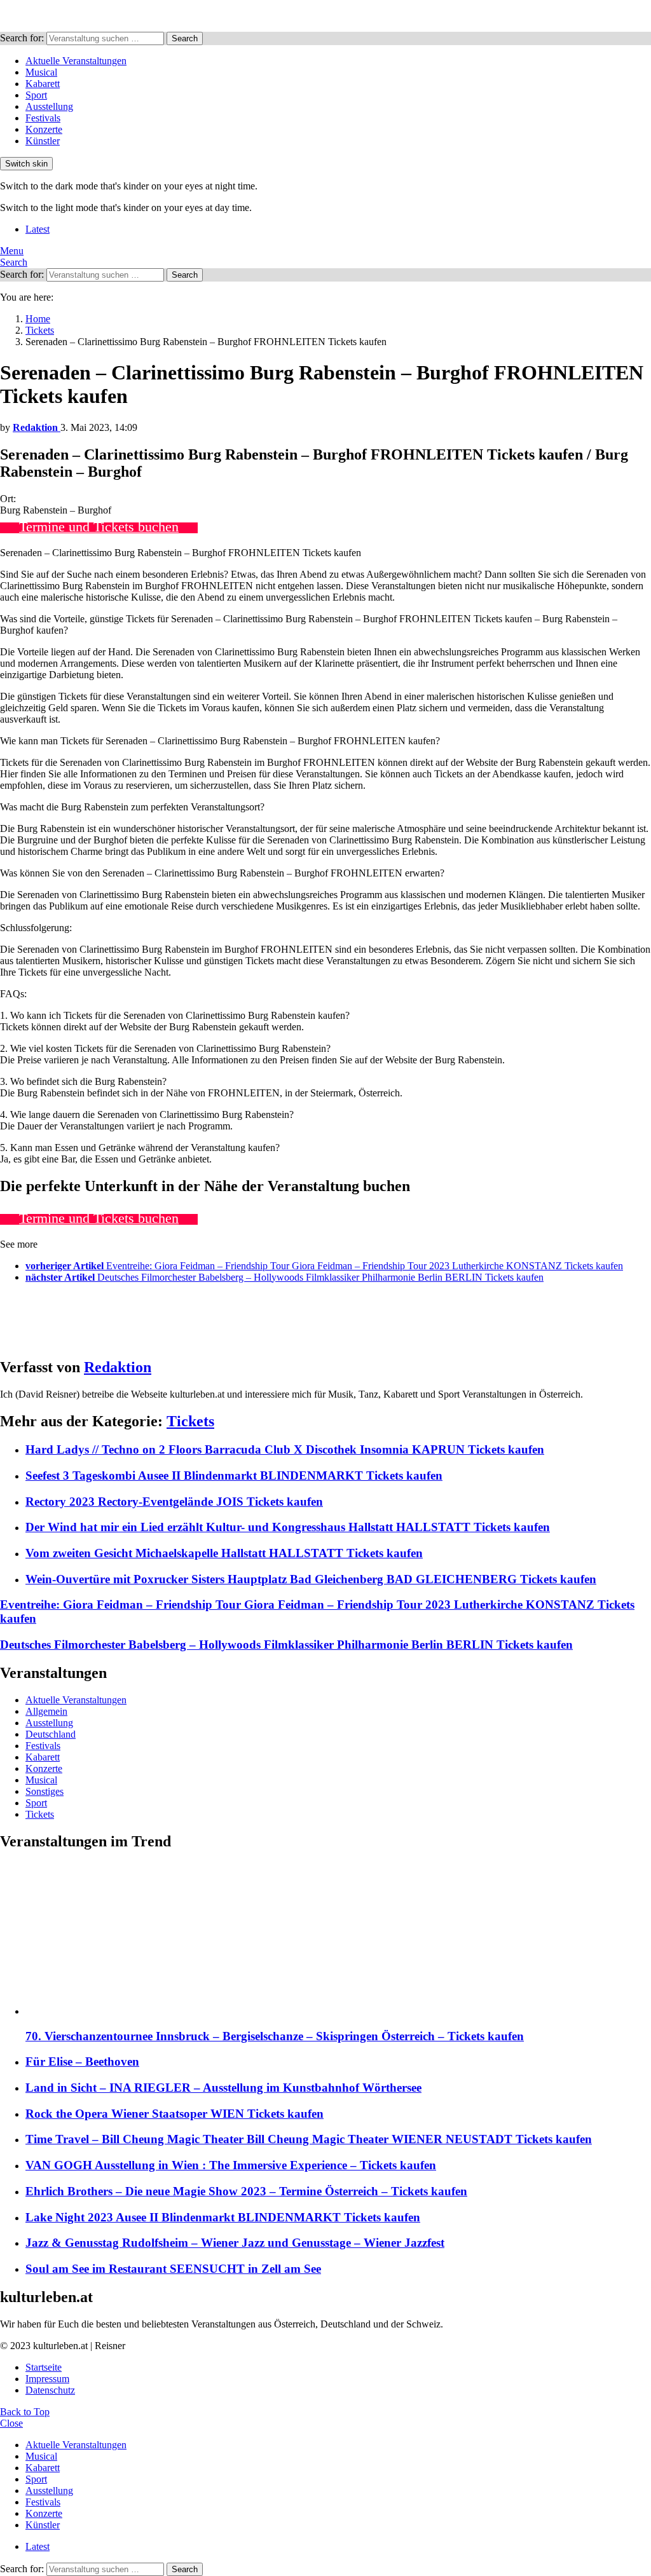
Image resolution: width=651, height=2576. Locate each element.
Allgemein (46, 1711)
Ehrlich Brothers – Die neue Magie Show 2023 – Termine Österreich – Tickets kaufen (246, 2191)
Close (11, 2423)
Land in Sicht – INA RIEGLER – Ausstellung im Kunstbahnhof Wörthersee (223, 2088)
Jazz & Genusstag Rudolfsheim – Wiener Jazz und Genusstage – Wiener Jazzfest (235, 2243)
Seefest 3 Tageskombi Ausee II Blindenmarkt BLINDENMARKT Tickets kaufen (234, 1475)
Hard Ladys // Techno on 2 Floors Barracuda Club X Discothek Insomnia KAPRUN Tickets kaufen (285, 1449)
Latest (38, 229)
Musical (41, 72)
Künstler (43, 141)
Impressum (47, 2379)
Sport (36, 95)
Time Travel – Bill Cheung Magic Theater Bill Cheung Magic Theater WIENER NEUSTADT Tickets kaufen (309, 2139)
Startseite (44, 2367)
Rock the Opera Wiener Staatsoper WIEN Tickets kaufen (175, 2114)
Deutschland (51, 1734)
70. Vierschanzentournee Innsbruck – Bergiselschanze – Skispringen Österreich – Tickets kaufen (275, 2036)
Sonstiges (45, 1791)
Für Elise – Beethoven (82, 2061)
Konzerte (44, 129)
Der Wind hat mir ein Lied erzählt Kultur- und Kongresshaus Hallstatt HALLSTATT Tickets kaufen (288, 1527)
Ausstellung (49, 106)
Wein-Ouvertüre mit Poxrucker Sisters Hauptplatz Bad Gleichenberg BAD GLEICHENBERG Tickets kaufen (311, 1579)
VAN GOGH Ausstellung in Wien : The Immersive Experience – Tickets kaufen (231, 2165)
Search (185, 38)
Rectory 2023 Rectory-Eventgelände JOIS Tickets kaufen (174, 1502)
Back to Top (25, 2412)
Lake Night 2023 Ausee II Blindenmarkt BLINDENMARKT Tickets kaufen (223, 2217)
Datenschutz (50, 2390)
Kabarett (43, 84)
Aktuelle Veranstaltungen (76, 61)
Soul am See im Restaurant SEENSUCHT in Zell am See (173, 2269)
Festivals (43, 118)
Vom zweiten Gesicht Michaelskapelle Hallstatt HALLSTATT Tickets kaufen (224, 1553)
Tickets (190, 1421)
